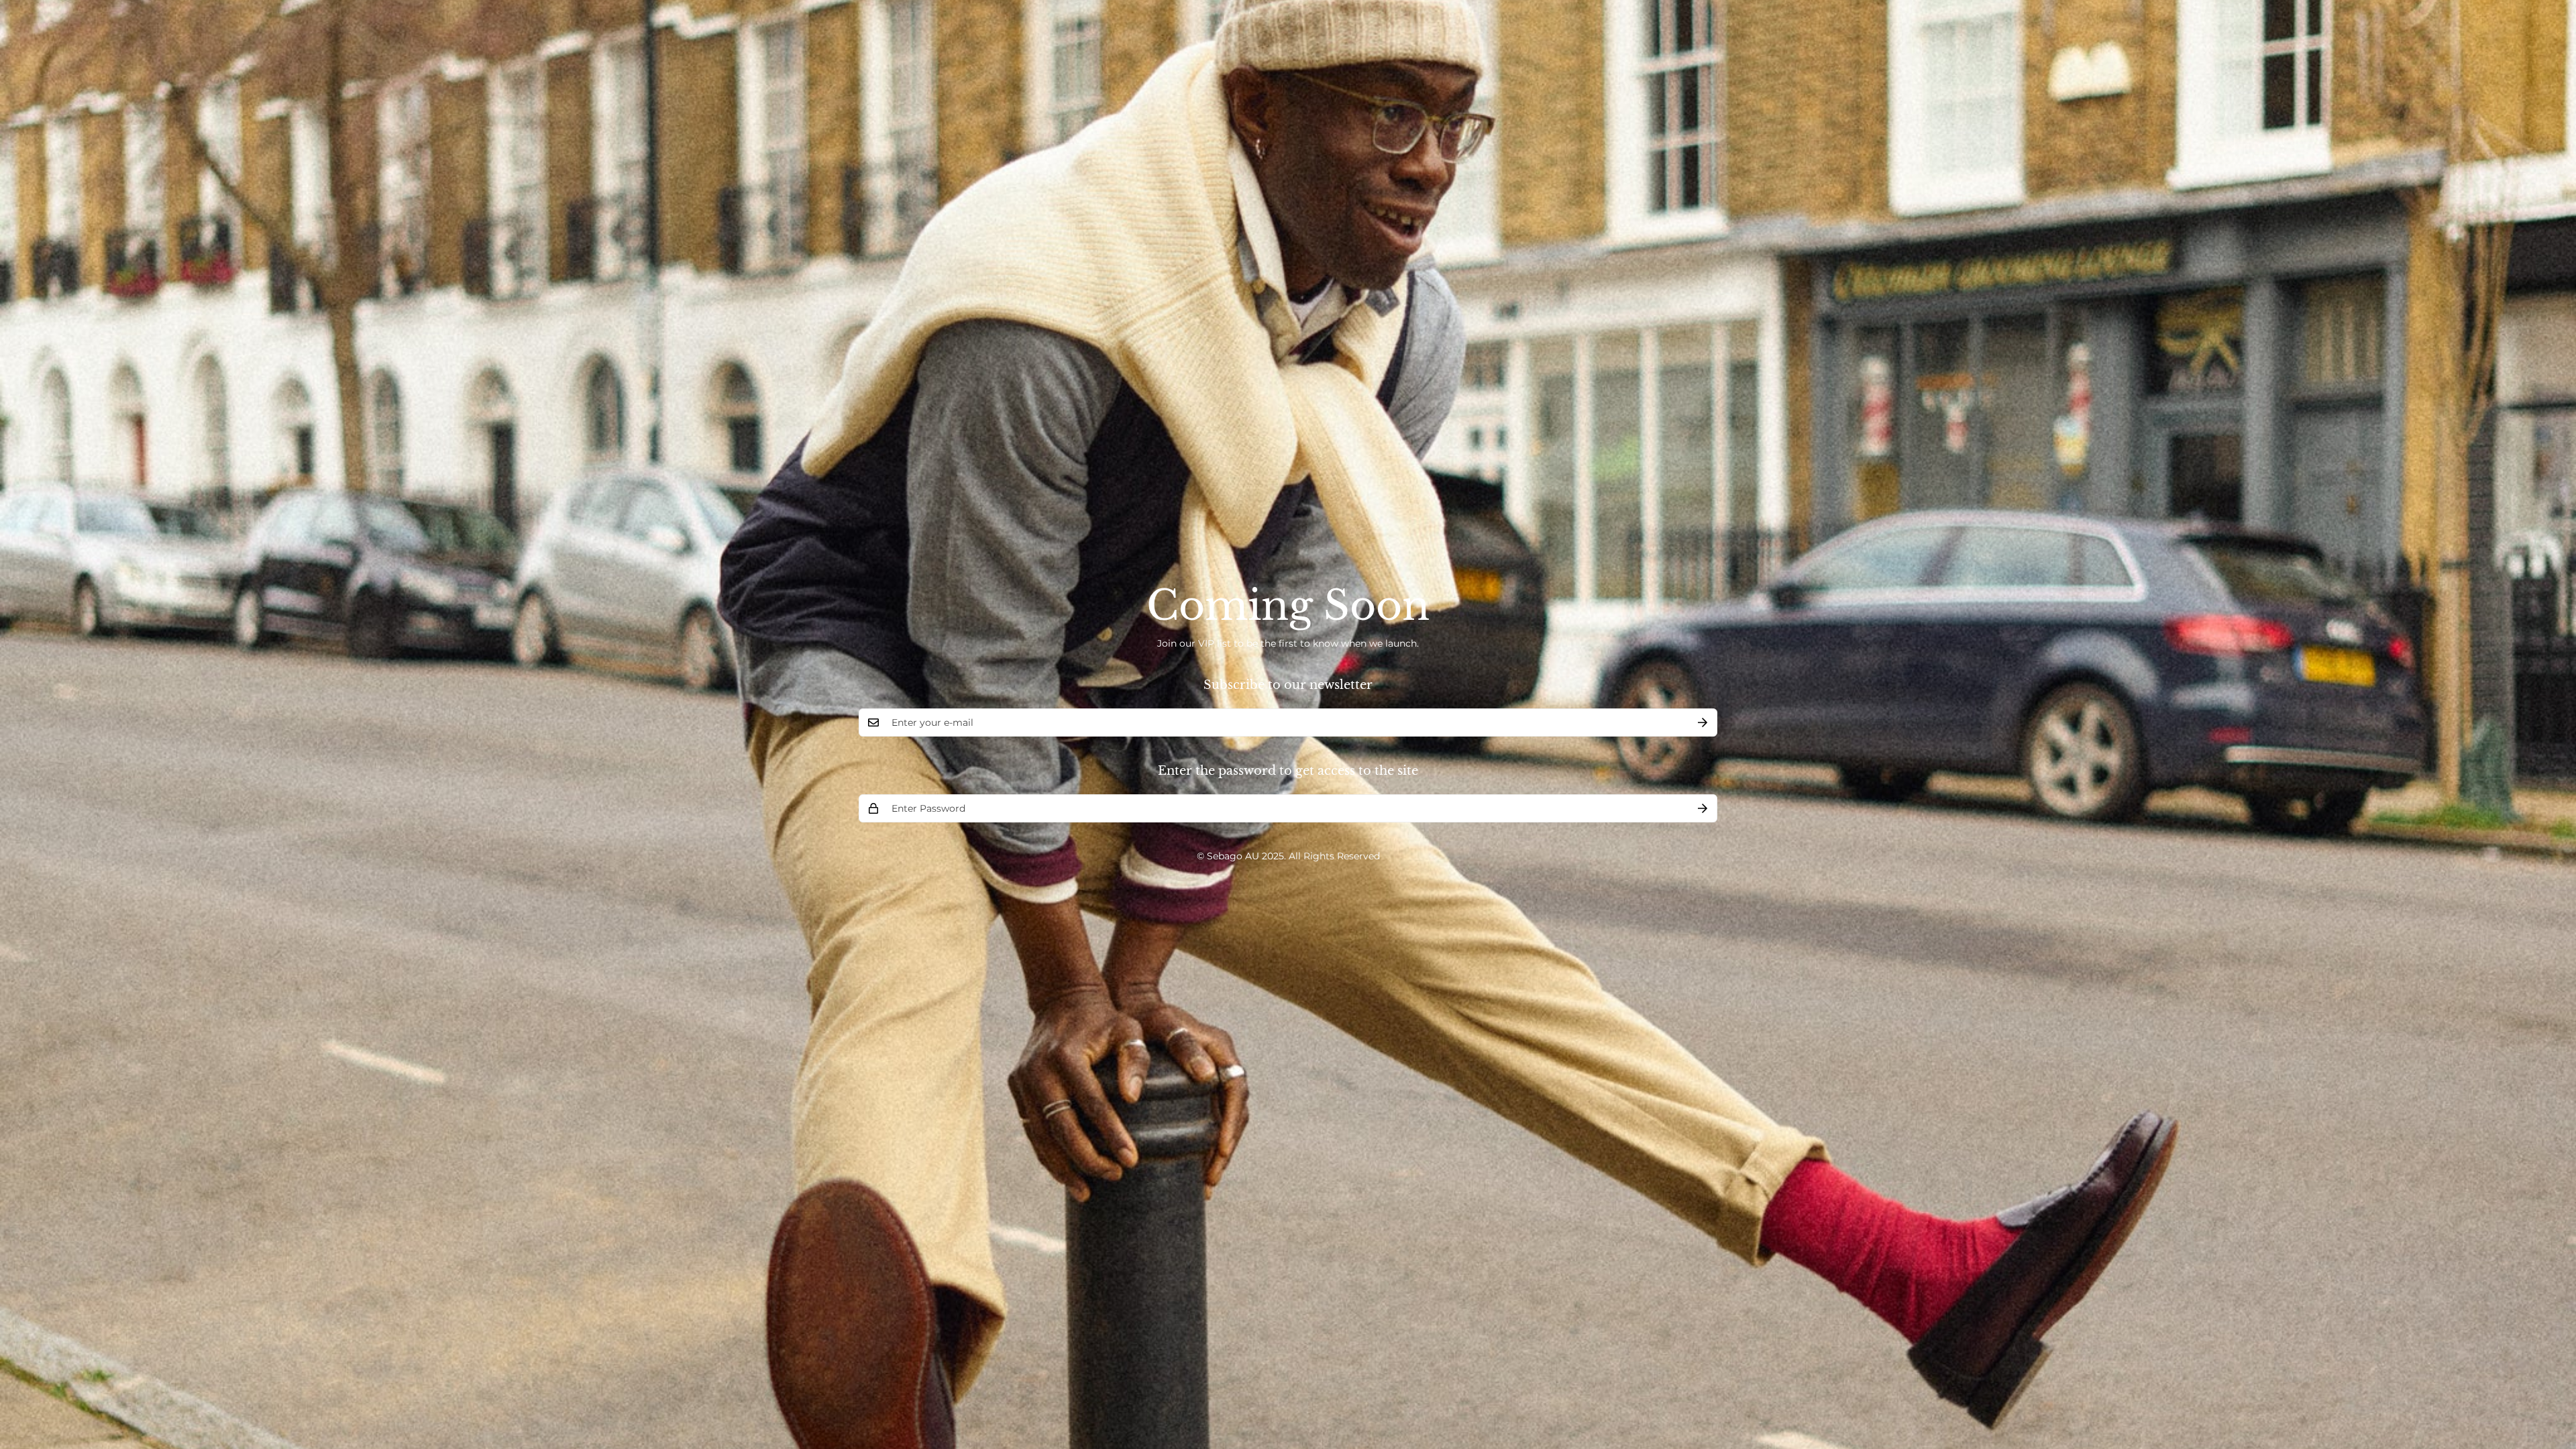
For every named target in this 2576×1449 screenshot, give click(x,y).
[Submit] (1703, 722)
